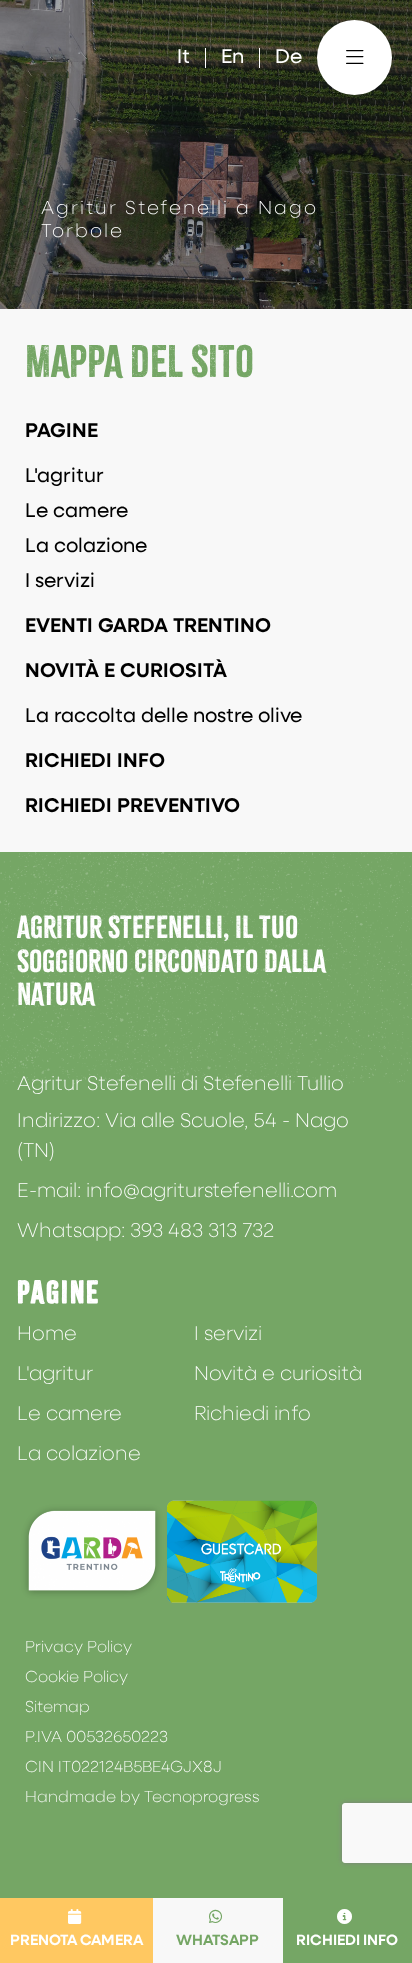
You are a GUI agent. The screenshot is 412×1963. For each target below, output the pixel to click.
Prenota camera (76, 1941)
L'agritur (64, 477)
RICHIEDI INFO (95, 762)
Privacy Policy (78, 1648)
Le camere (76, 512)
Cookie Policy (76, 1678)
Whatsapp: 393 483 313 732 (145, 1232)
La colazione (86, 547)
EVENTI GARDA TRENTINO (148, 627)
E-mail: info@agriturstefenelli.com (177, 1192)
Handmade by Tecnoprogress (142, 1798)
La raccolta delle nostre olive (163, 717)
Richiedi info (252, 1415)
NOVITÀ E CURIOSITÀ (126, 672)
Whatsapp (217, 1941)
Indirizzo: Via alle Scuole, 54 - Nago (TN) (183, 1137)
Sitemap (57, 1708)
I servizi (60, 582)
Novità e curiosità (278, 1375)
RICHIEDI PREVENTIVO (132, 807)
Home (47, 1335)
